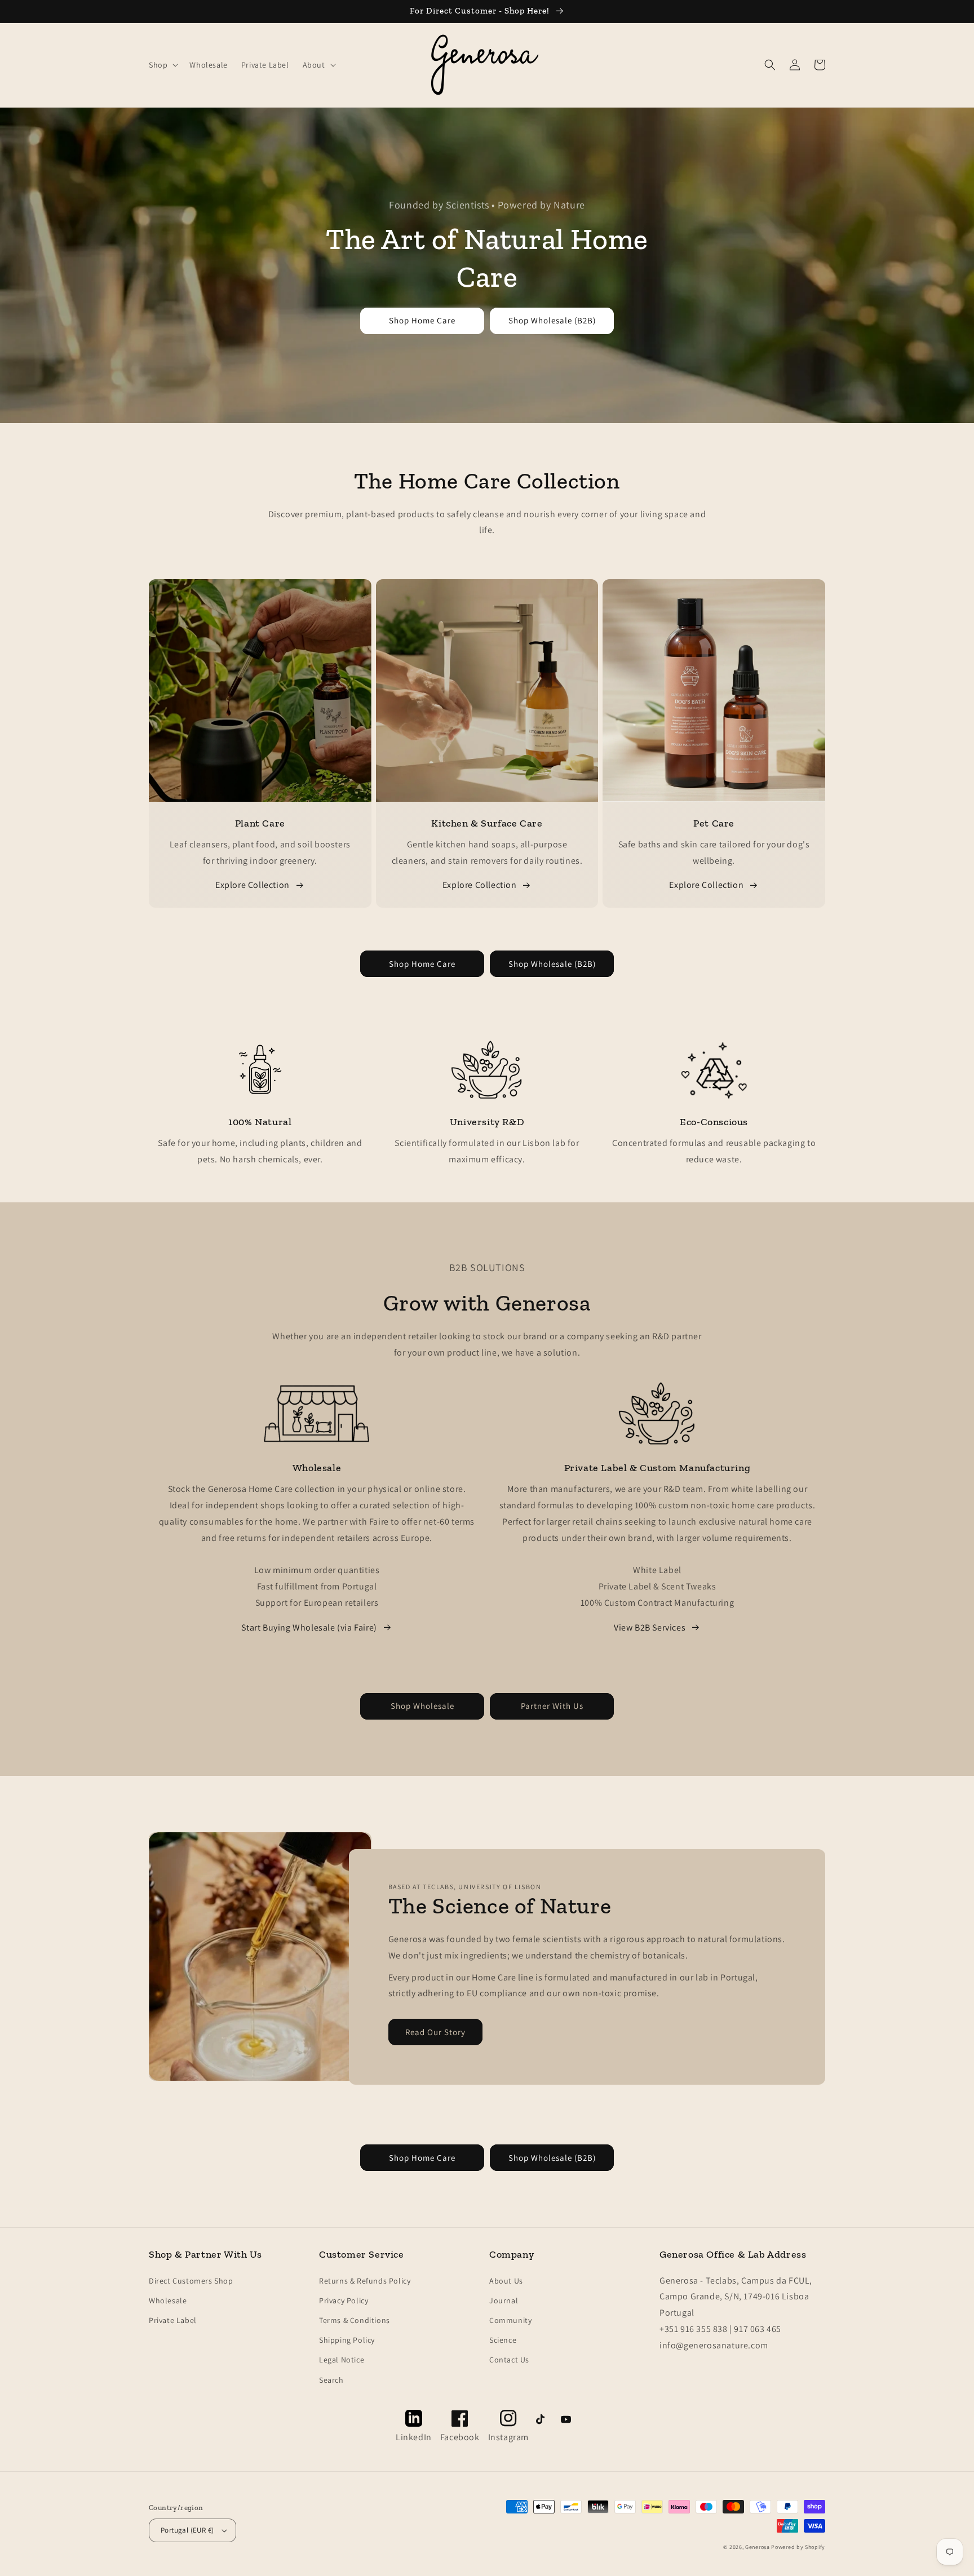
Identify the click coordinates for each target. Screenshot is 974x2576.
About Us (506, 2281)
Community (510, 2320)
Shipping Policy (347, 2340)
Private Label (173, 2320)
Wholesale (168, 2300)
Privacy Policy (344, 2300)
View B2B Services (650, 1627)
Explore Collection (253, 885)
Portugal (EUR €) (187, 2530)
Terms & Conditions (355, 2320)
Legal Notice (342, 2360)
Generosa (758, 2547)
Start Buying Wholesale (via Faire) (309, 1627)
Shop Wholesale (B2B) (552, 320)
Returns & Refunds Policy (365, 2281)
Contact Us (509, 2360)
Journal (504, 2300)
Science (503, 2340)
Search (331, 2380)
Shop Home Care (422, 320)
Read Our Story (435, 2032)
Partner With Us (552, 1706)
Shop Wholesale (422, 1706)
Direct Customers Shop (191, 2281)
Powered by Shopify (798, 2547)
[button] (162, 65)
